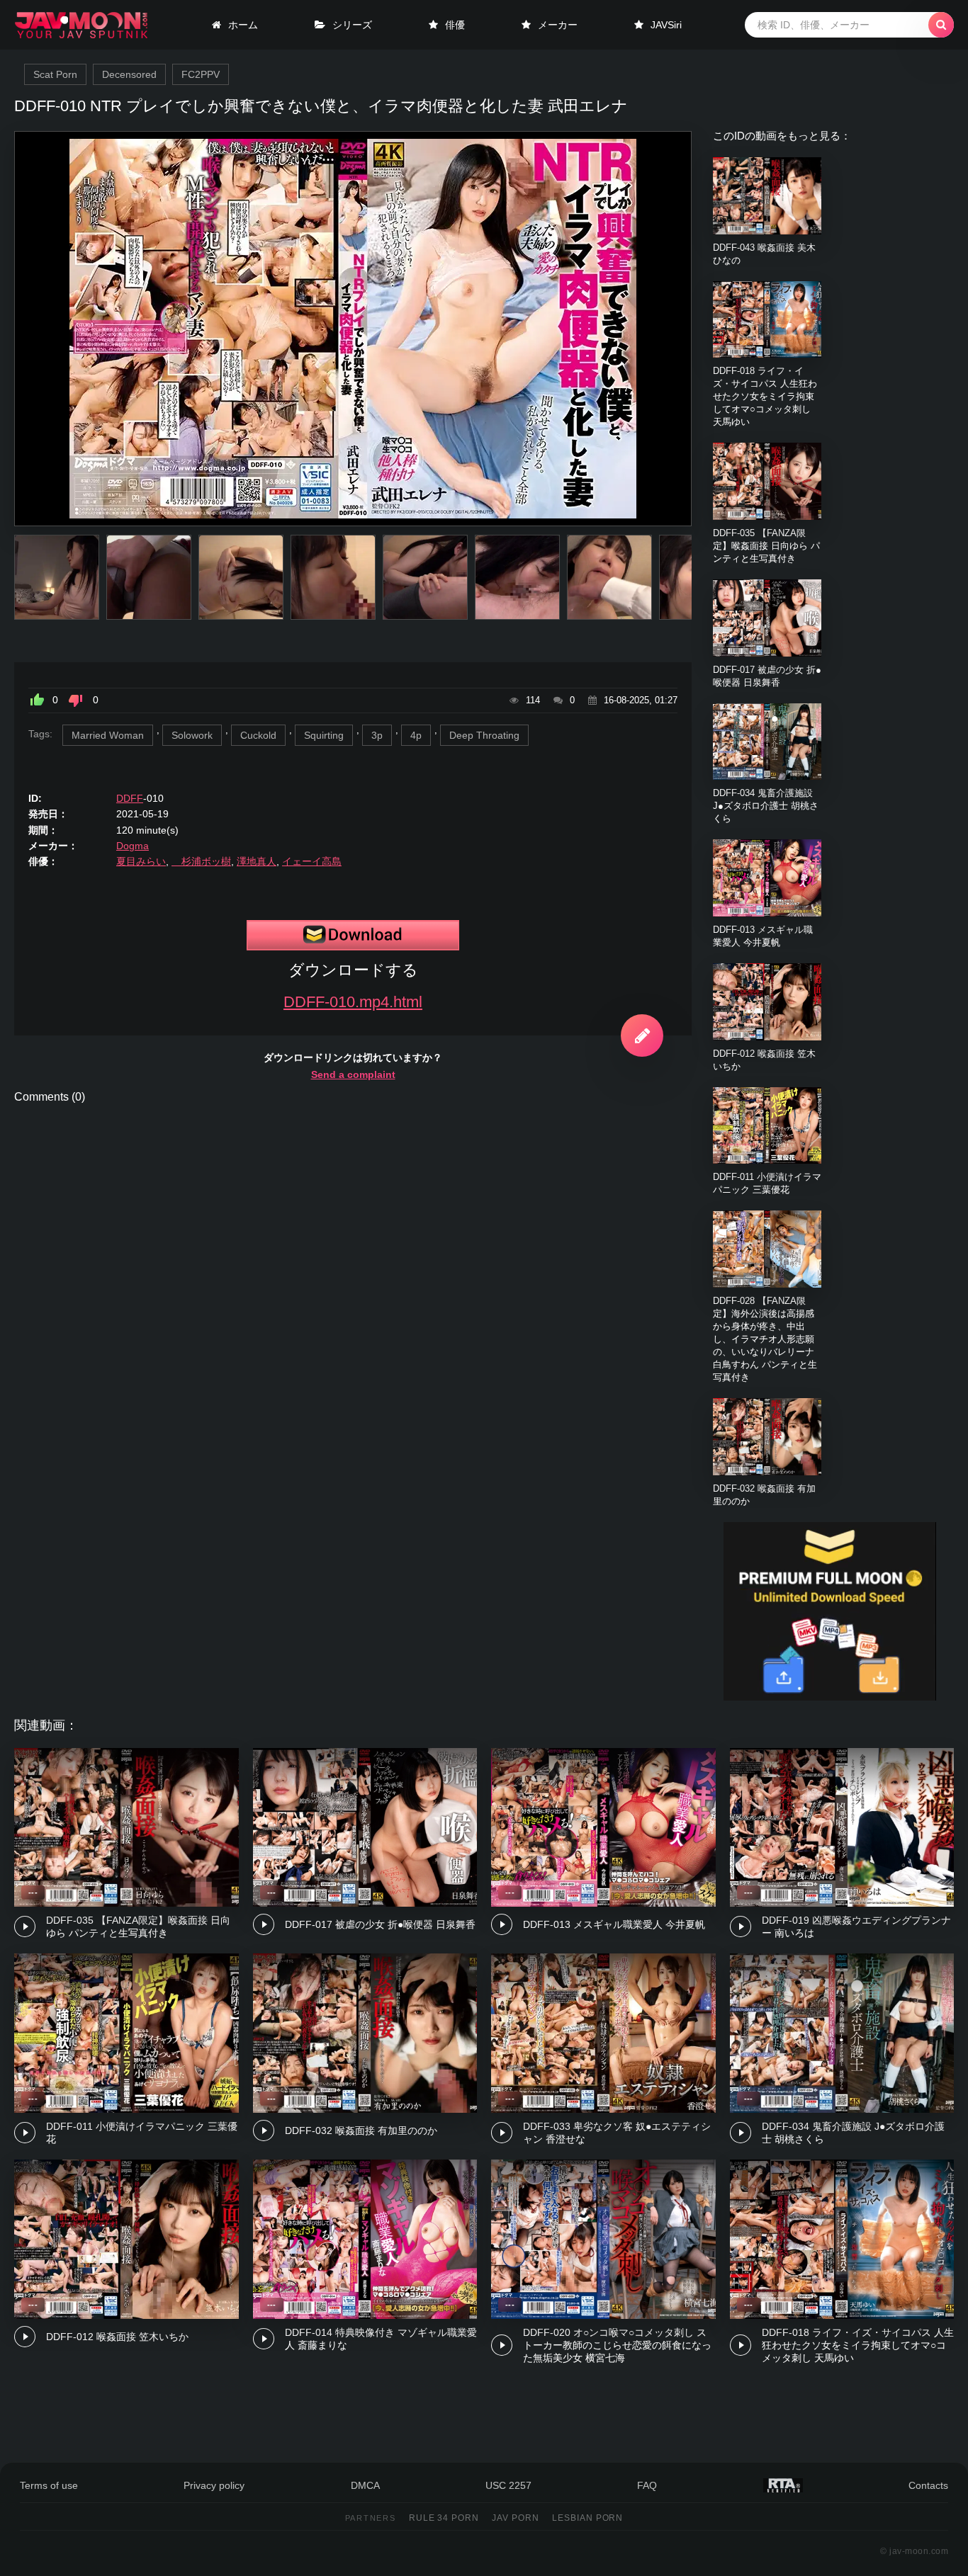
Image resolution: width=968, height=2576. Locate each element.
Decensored (129, 74)
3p (377, 735)
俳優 (455, 25)
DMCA (365, 2485)
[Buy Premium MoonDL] (830, 1697)
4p (416, 735)
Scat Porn (55, 74)
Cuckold (258, 735)
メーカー (558, 25)
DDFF (130, 798)
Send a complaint (353, 1074)
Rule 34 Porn (444, 2518)
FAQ (647, 2485)
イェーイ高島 (312, 861)
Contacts (928, 2485)
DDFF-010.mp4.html (353, 1002)
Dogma (133, 846)
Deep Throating (484, 735)
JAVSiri (666, 25)
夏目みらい (141, 861)
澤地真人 (257, 861)
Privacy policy (214, 2485)
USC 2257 (508, 2485)
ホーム (243, 25)
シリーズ (352, 25)
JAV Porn (516, 2518)
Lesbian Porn (588, 2518)
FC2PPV (201, 74)
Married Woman (108, 735)
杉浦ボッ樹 (201, 861)
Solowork (192, 735)
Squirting (324, 735)
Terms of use (49, 2485)
